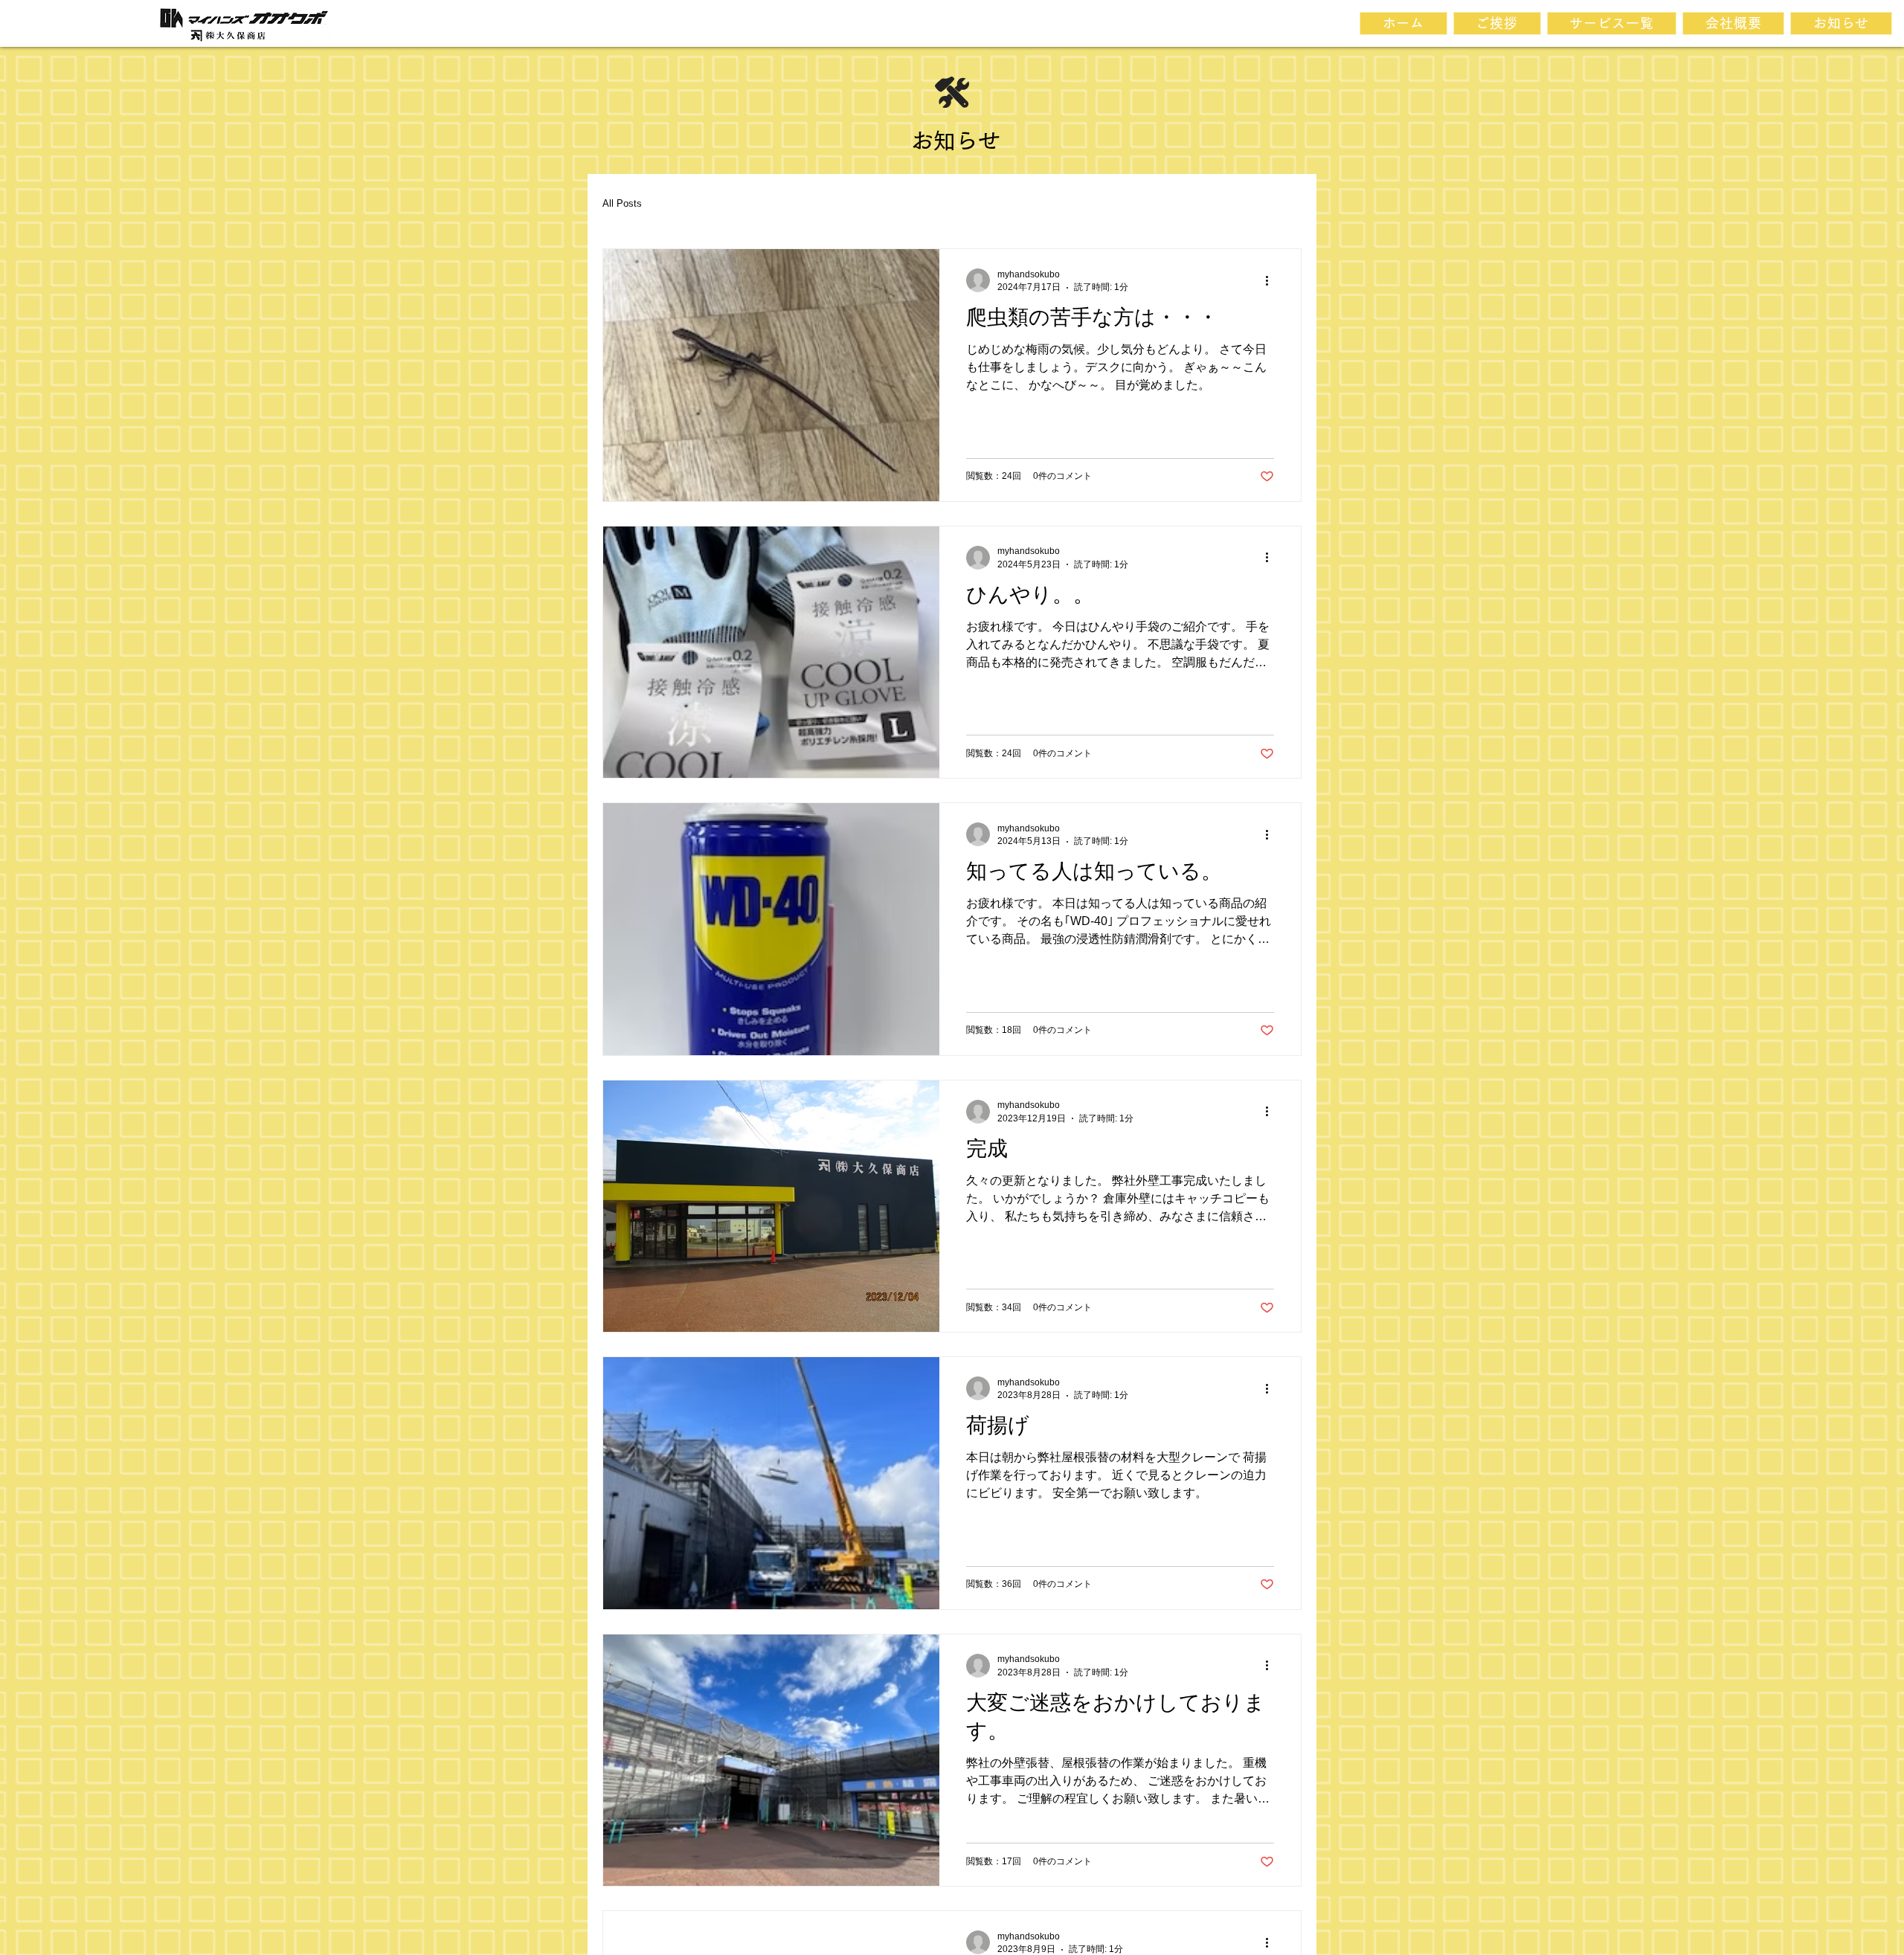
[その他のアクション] (1272, 280)
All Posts (622, 203)
